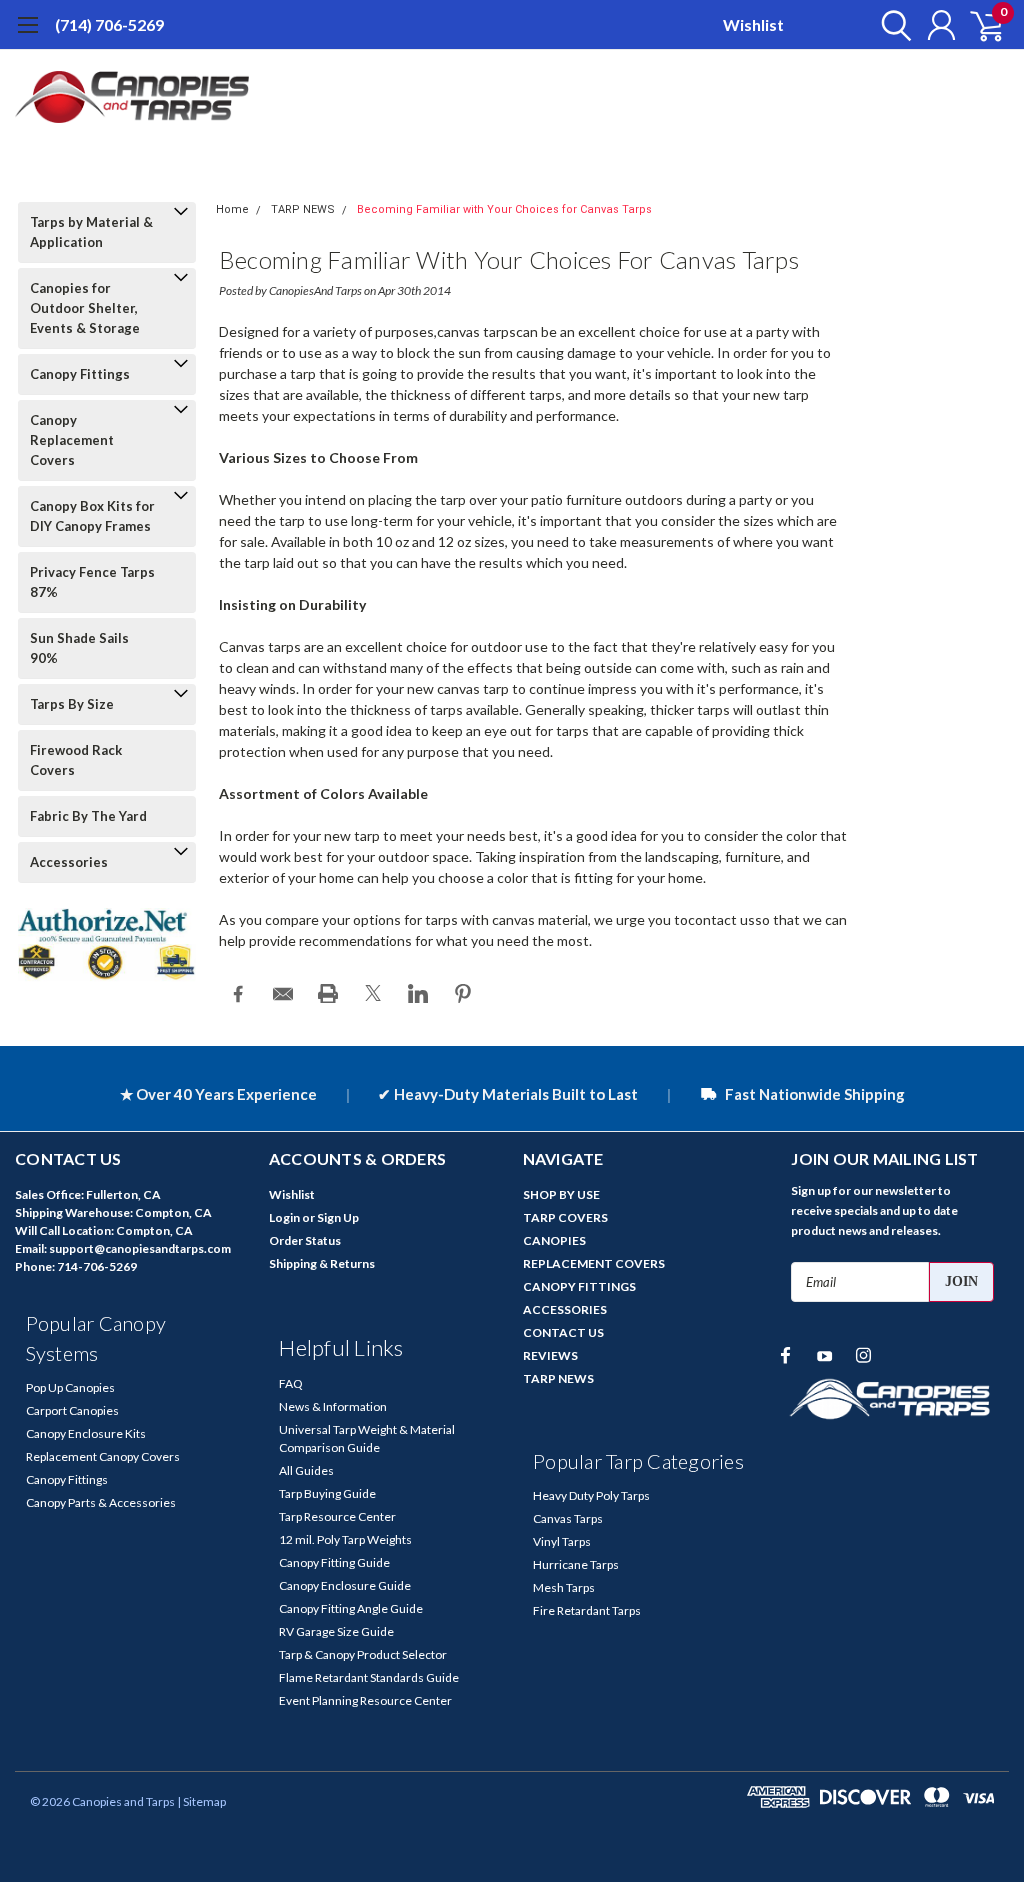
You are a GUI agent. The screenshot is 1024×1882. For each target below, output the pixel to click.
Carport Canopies (72, 1410)
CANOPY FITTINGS (579, 1286)
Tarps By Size (72, 704)
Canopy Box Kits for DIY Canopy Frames (92, 516)
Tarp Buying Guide (327, 1493)
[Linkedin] (418, 994)
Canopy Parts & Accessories (101, 1502)
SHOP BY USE (561, 1194)
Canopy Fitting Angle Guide (351, 1608)
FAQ (291, 1383)
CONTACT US (563, 1332)
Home (232, 209)
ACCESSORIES (565, 1309)
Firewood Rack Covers (76, 760)
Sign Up (338, 1217)
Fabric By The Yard (88, 816)
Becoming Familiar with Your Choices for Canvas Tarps (504, 209)
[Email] (283, 994)
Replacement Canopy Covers (103, 1456)
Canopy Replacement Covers (72, 440)
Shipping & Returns (322, 1263)
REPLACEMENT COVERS (594, 1263)
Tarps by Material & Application (91, 232)
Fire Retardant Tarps (587, 1610)
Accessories (69, 862)
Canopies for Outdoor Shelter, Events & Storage (85, 308)
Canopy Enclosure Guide (345, 1585)
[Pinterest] (463, 994)
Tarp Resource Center (337, 1516)
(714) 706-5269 (109, 24)
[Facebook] (238, 994)
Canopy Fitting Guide (334, 1562)
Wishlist (753, 24)
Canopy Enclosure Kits (86, 1433)
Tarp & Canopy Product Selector (363, 1654)
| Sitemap (201, 1801)
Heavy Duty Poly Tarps (591, 1495)
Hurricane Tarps (576, 1564)
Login (284, 1217)
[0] (979, 25)
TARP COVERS (565, 1217)
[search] (891, 25)
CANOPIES (554, 1240)
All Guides (306, 1470)
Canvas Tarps (568, 1518)
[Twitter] (373, 994)
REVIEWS (550, 1355)
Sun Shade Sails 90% (79, 648)
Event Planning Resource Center (365, 1700)
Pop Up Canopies (70, 1387)
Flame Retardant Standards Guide (369, 1677)
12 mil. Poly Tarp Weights (345, 1539)
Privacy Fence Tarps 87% (92, 582)
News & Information (333, 1406)
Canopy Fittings (80, 374)
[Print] (328, 994)
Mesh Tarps (564, 1587)
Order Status (305, 1240)
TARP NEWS (303, 209)
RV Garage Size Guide (336, 1631)
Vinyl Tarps (562, 1541)
